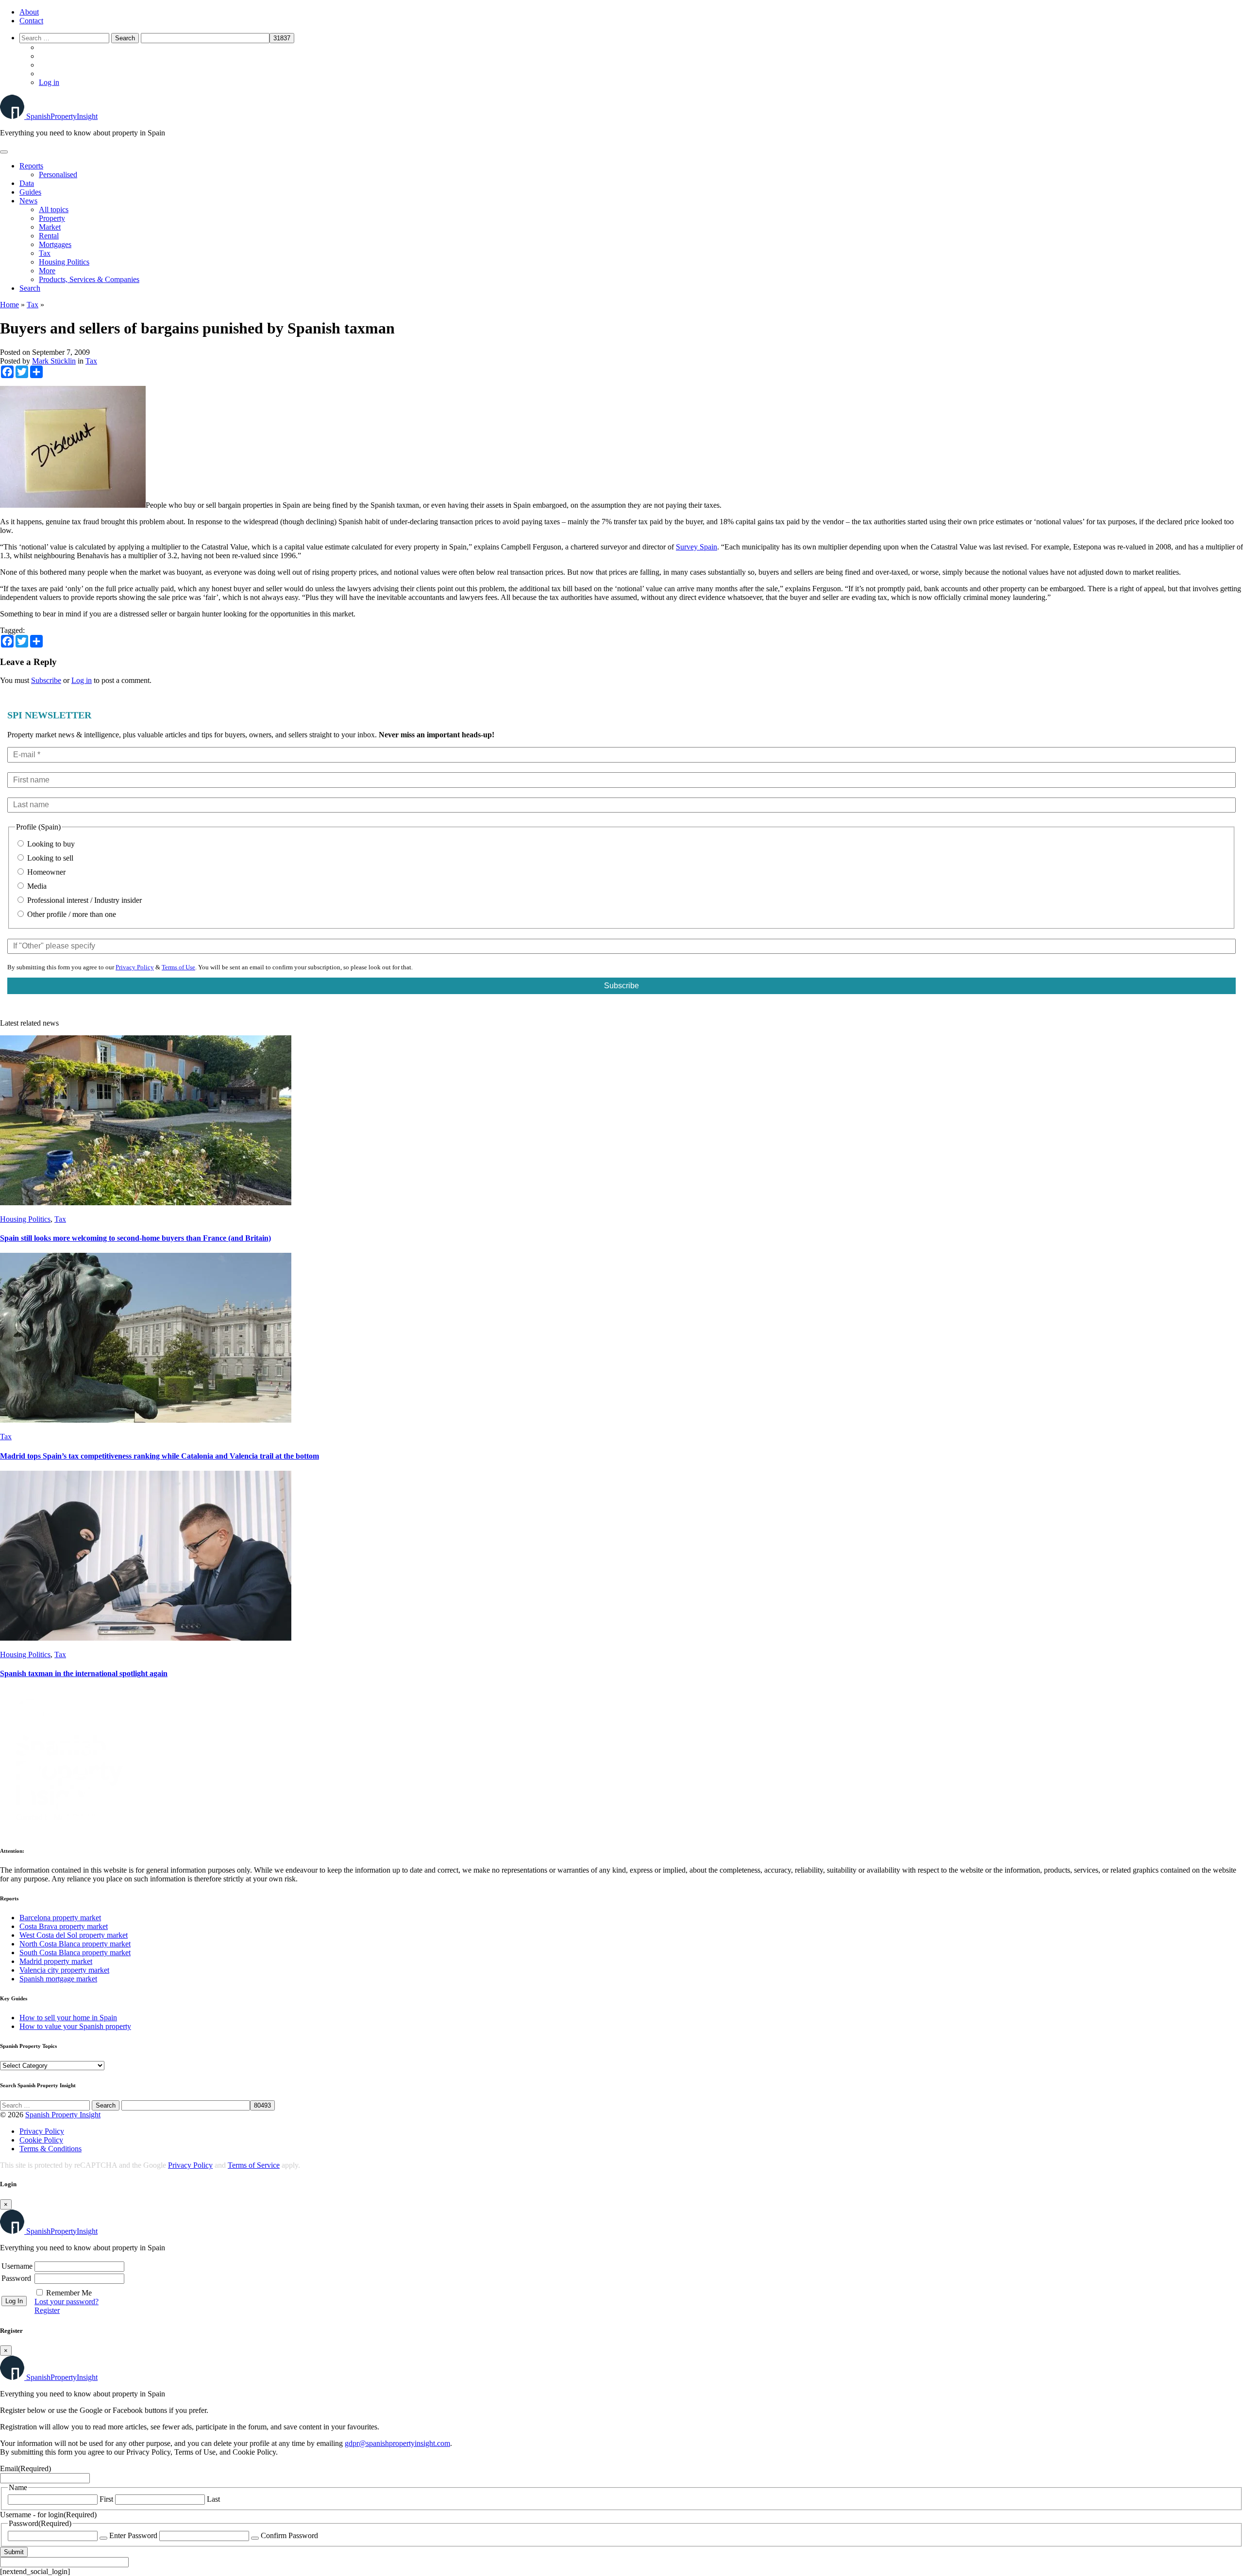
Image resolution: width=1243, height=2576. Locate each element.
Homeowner (45, 872)
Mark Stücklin (54, 361)
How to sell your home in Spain (68, 2018)
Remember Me (69, 2293)
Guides (30, 192)
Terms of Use (178, 967)
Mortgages (55, 244)
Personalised (58, 175)
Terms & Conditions (50, 2149)
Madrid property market (56, 1961)
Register (47, 2310)
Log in (49, 82)
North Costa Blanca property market (75, 1944)
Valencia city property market (64, 1970)
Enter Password (133, 2535)
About (29, 12)
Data (27, 183)
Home (9, 305)
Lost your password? (67, 2302)
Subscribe (46, 680)
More (47, 271)
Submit (14, 2552)
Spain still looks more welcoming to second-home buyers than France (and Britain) (135, 1238)
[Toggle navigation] (4, 152)
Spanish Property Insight (63, 2115)
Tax (45, 253)
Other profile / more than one (71, 914)
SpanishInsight (62, 116)
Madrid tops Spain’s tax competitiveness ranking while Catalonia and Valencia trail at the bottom (160, 1456)
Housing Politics (64, 262)
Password (16, 2278)
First (106, 2499)
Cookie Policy (41, 2140)
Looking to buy (50, 844)
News (28, 201)
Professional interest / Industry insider (84, 900)
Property (52, 218)
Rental (49, 236)
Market (50, 227)
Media (36, 886)
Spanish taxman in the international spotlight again (84, 1673)
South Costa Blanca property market (75, 1953)
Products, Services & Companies (89, 279)
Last (213, 2499)
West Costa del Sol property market (74, 1935)
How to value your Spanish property (75, 2026)
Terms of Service (254, 2165)
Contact (31, 21)
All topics (54, 209)
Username (17, 2266)
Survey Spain (697, 547)
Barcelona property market (60, 1918)
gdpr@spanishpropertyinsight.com (397, 2443)
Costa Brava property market (64, 1926)
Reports (31, 166)
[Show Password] (103, 2538)
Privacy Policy (135, 967)
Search (30, 288)
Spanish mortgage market (58, 1979)
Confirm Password (289, 2535)
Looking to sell (49, 858)
